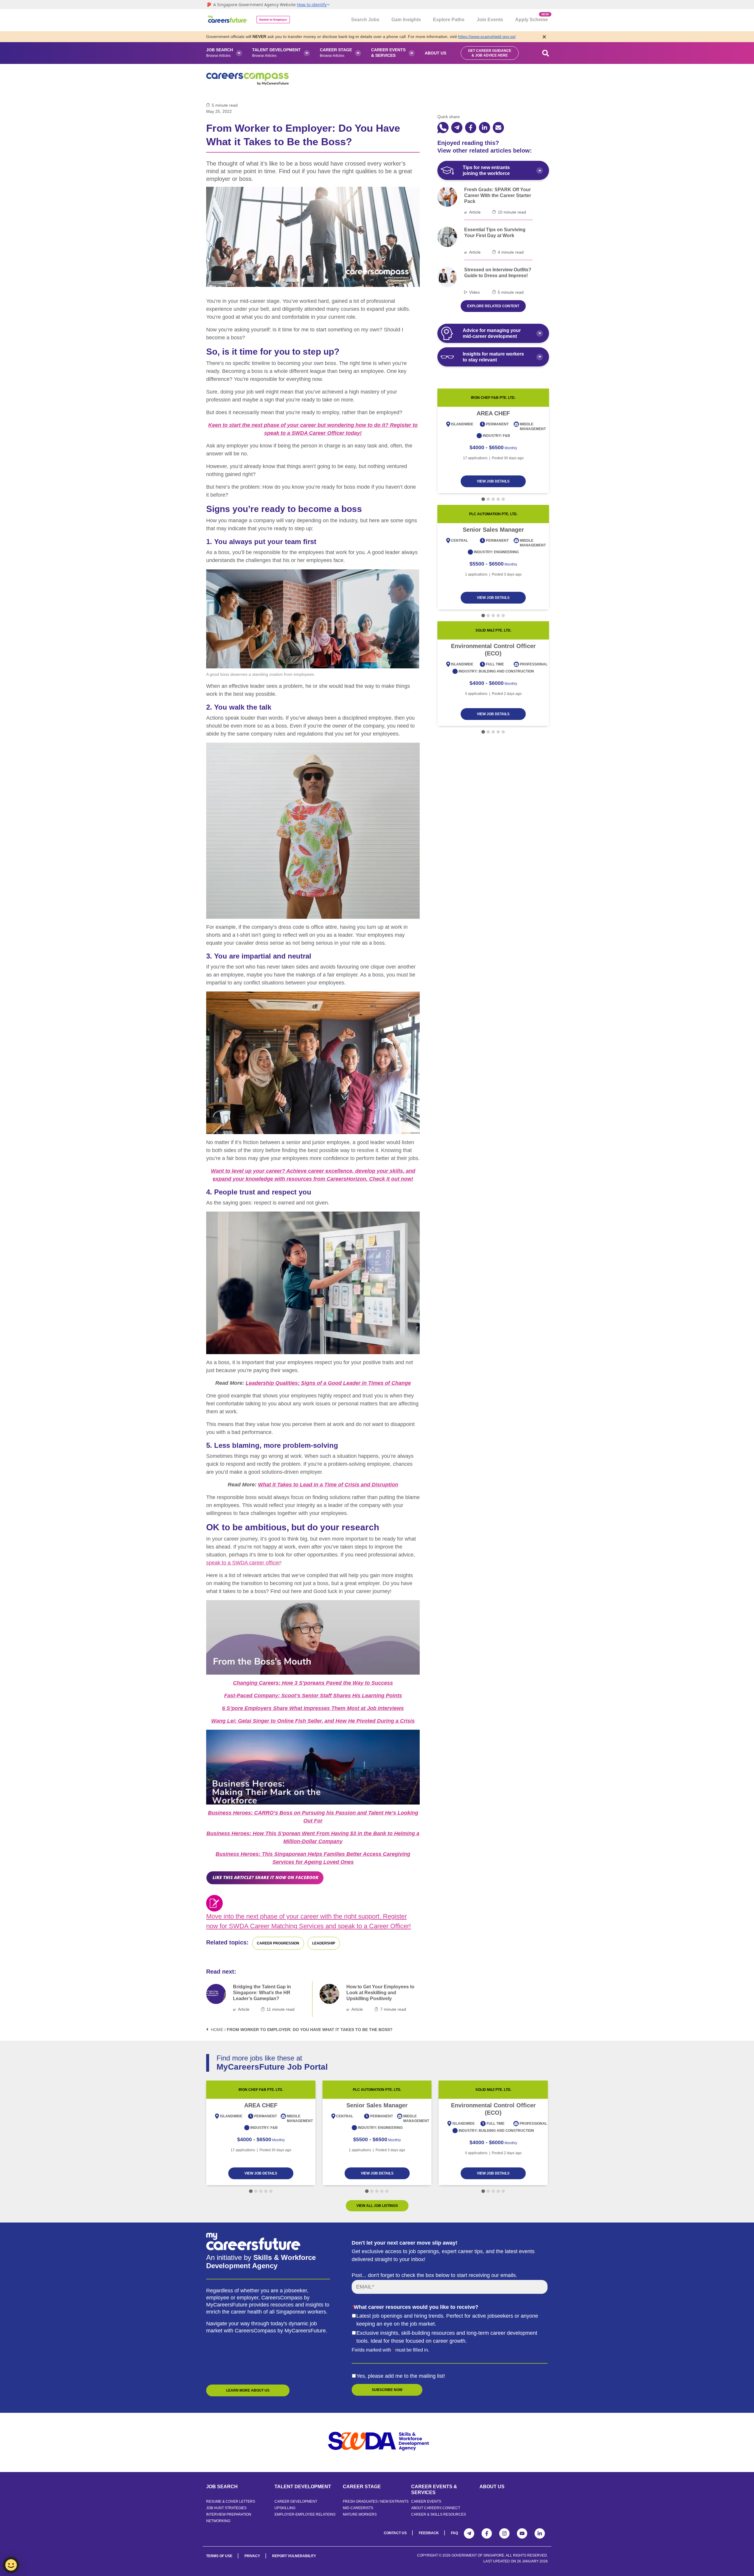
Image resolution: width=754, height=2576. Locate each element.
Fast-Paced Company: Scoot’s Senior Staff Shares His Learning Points (313, 1696)
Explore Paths (449, 20)
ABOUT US (492, 2487)
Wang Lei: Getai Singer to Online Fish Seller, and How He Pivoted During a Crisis (313, 1721)
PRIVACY (252, 2556)
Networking (218, 2521)
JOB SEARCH (222, 2487)
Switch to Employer (273, 20)
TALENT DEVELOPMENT (303, 2487)
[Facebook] (487, 2533)
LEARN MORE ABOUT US (248, 2390)
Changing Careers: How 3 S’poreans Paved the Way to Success (313, 1683)
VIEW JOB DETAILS (493, 481)
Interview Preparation (229, 2514)
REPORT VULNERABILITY (294, 2556)
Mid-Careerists (358, 2508)
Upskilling (285, 2508)
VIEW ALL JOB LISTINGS (377, 2206)
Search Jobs (365, 20)
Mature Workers (360, 2514)
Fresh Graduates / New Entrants (376, 2501)
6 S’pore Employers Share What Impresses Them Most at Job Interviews (313, 1708)
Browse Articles (220, 53)
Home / (218, 2030)
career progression (278, 1943)
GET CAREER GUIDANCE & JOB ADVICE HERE (490, 53)
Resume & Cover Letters (231, 2501)
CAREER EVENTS (426, 2501)
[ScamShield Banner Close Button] (544, 37)
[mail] (498, 128)
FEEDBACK (429, 2533)
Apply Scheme (531, 17)
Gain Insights (406, 20)
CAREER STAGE (362, 2487)
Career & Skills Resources (439, 2514)
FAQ (454, 2533)
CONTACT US (395, 2533)
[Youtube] (522, 2533)
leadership (324, 1943)
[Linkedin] (540, 2533)
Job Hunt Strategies (226, 2508)
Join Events (490, 20)
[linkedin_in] (485, 128)
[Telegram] (469, 2533)
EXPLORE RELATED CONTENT (493, 306)
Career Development (296, 2501)
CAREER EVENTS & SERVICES (434, 2490)
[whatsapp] (443, 128)
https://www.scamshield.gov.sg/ (487, 37)
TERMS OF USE (219, 2556)
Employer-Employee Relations (305, 2514)
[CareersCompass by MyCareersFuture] (228, 20)
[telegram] (457, 128)
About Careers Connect (436, 2508)
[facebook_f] (471, 128)
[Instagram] (504, 2533)
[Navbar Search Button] (546, 53)
